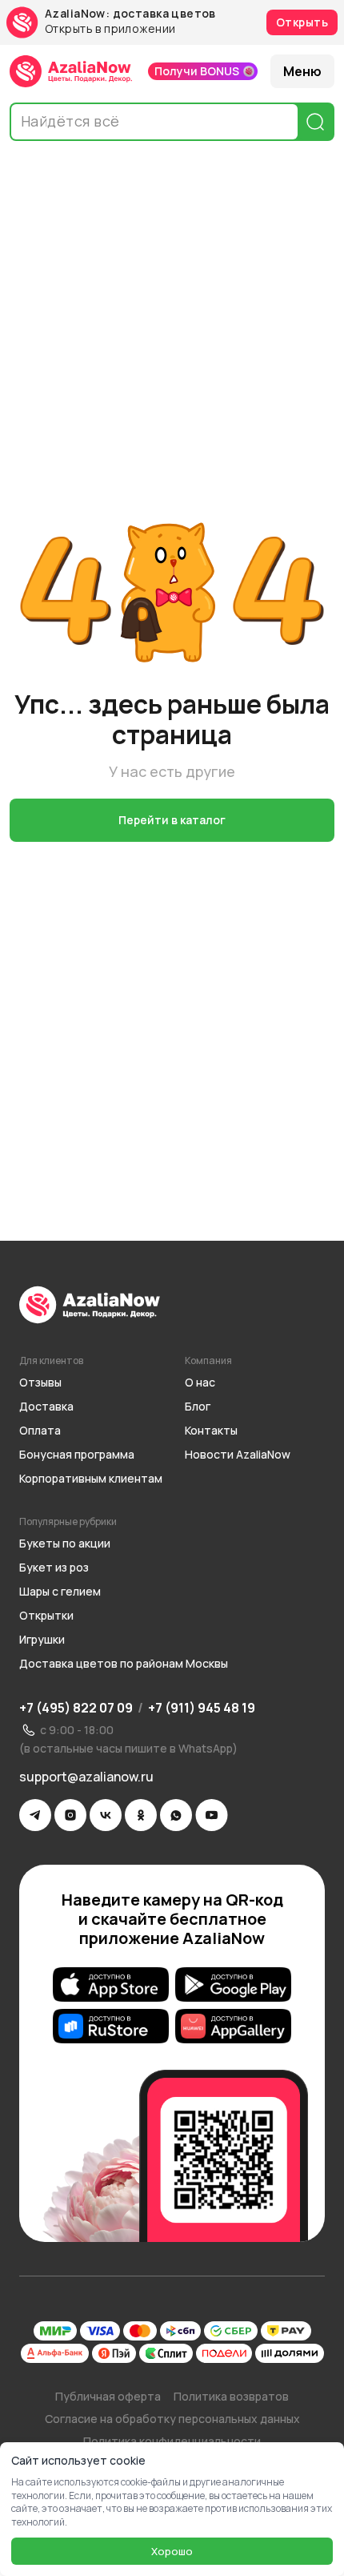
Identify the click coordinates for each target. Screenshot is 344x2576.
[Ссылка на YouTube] (212, 1815)
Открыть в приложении (110, 29)
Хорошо (172, 2551)
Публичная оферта (108, 2396)
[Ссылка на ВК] (106, 1815)
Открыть (302, 22)
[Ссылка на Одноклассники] (141, 1815)
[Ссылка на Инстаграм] (70, 1815)
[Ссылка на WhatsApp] (176, 1815)
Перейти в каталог (172, 820)
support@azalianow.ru (86, 1777)
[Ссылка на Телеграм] (35, 1815)
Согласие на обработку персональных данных (172, 2419)
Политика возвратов (231, 2396)
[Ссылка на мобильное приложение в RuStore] (111, 2027)
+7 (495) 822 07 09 (76, 1708)
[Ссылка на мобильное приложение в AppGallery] (233, 2027)
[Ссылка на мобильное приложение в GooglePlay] (233, 1985)
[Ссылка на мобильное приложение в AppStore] (111, 1985)
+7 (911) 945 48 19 (202, 1708)
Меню (302, 71)
